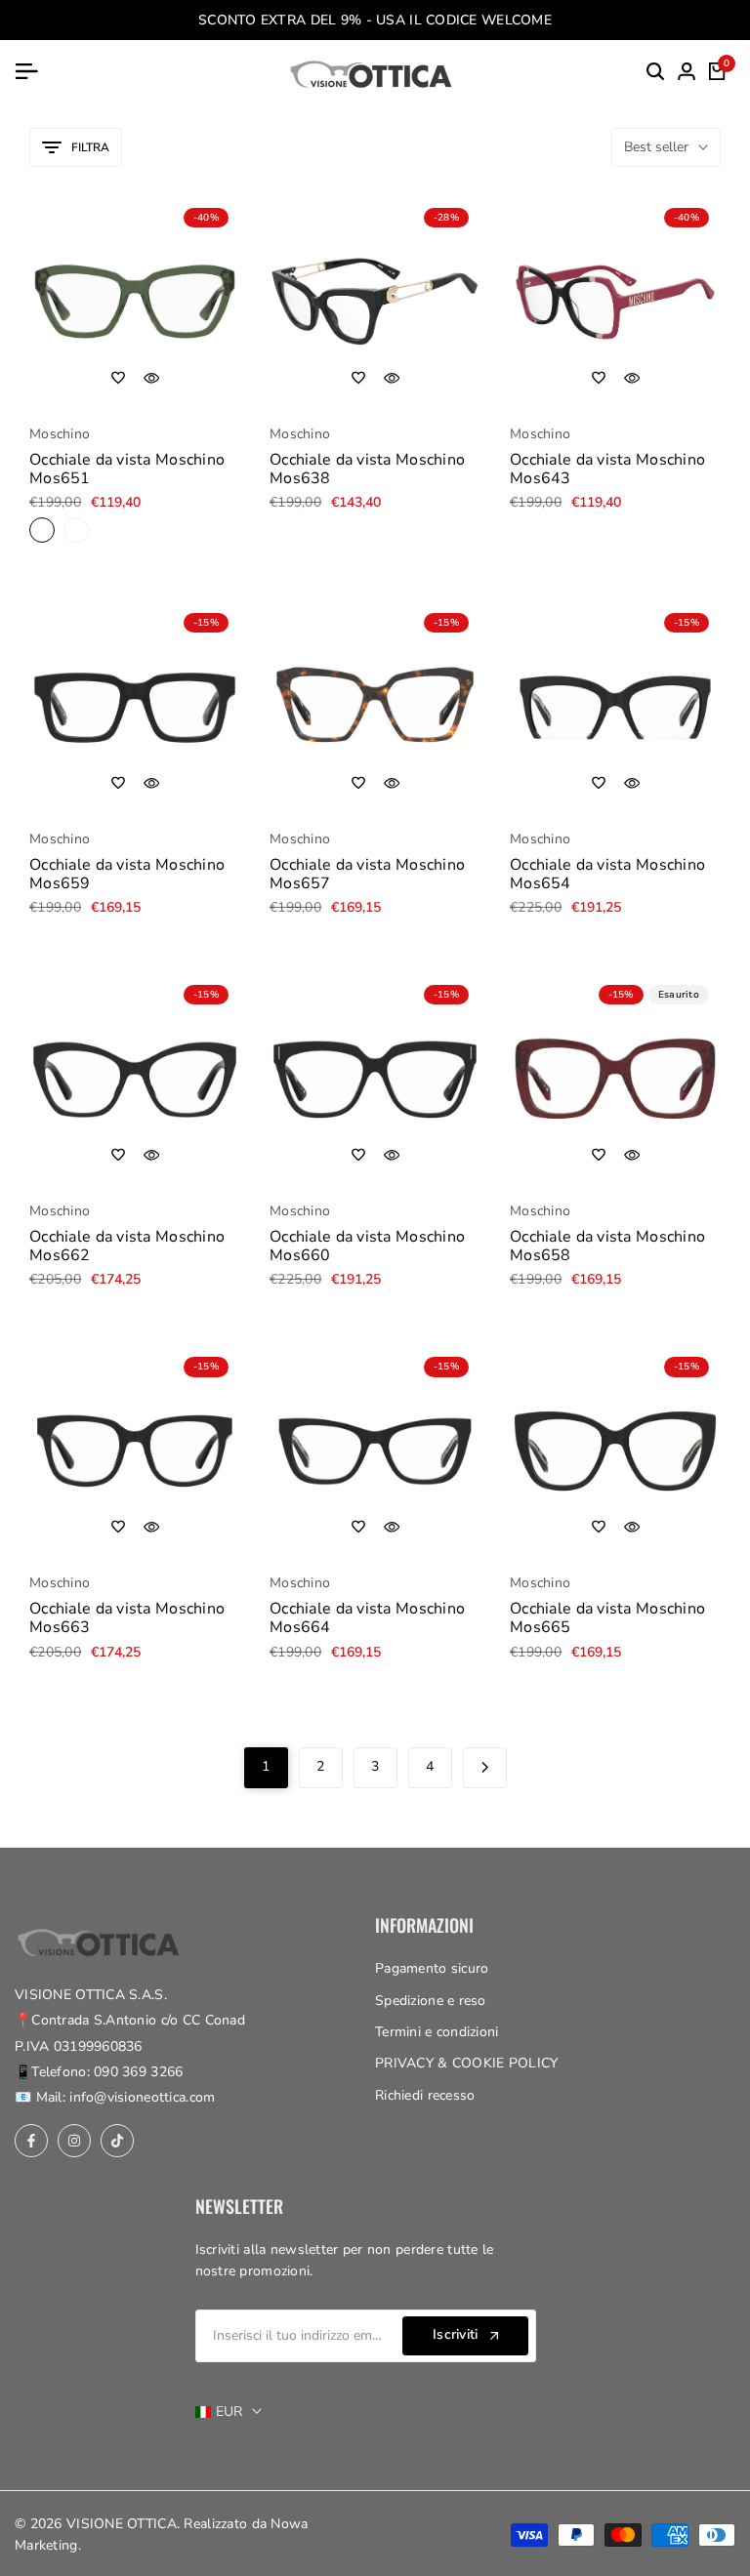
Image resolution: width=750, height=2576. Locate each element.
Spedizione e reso (431, 2001)
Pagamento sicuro (432, 1968)
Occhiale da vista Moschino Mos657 (367, 875)
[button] (118, 378)
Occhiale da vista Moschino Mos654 (607, 875)
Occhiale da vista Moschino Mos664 (367, 1618)
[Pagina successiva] (485, 1768)
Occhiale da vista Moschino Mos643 (607, 470)
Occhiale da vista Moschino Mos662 (127, 1247)
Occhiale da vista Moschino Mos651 (127, 470)
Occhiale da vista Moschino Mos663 (127, 1618)
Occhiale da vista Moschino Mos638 (367, 470)
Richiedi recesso (425, 2095)
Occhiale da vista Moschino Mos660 (367, 1247)
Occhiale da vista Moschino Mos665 (607, 1618)
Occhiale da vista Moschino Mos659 (127, 875)
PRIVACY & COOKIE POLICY (466, 2063)
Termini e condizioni (437, 2032)
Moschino (60, 435)
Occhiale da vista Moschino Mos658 (607, 1247)
